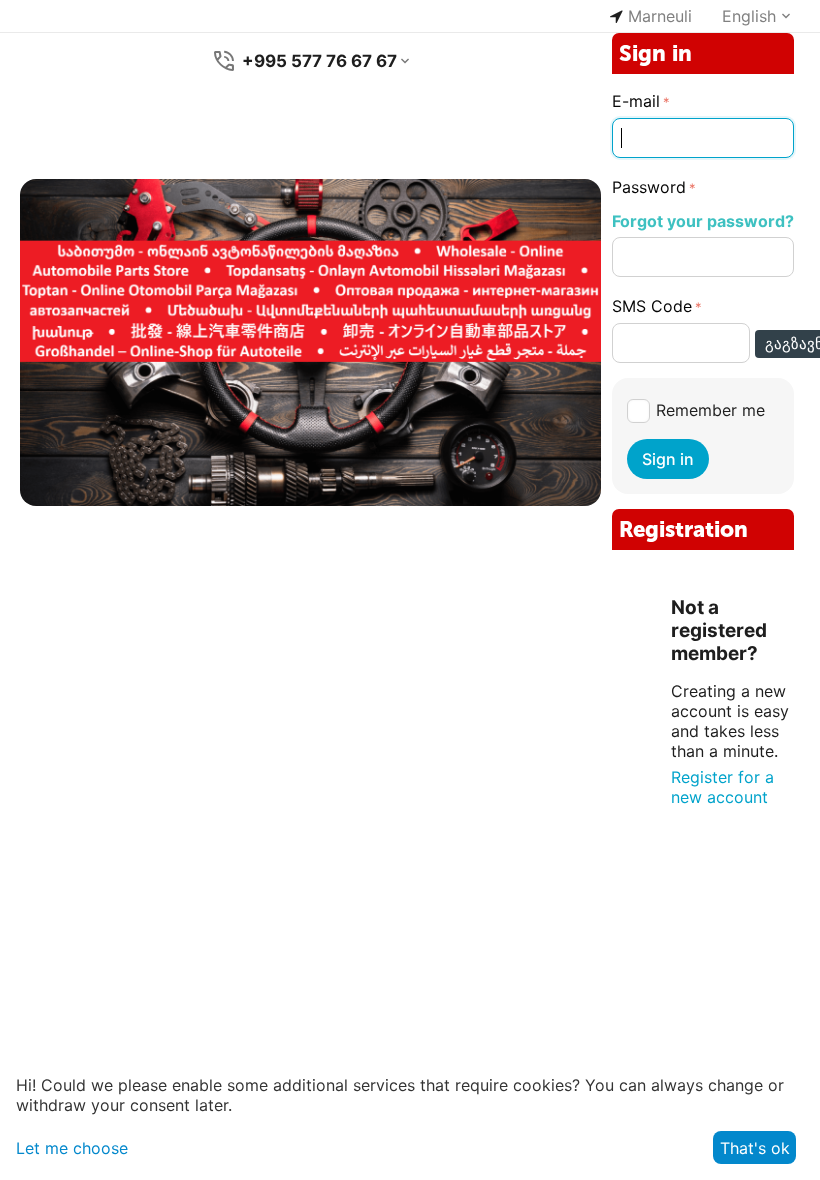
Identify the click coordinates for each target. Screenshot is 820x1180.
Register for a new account (722, 787)
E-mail (636, 101)
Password (649, 187)
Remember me (710, 410)
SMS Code (652, 306)
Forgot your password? (703, 221)
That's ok (755, 1148)
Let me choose (72, 1148)
